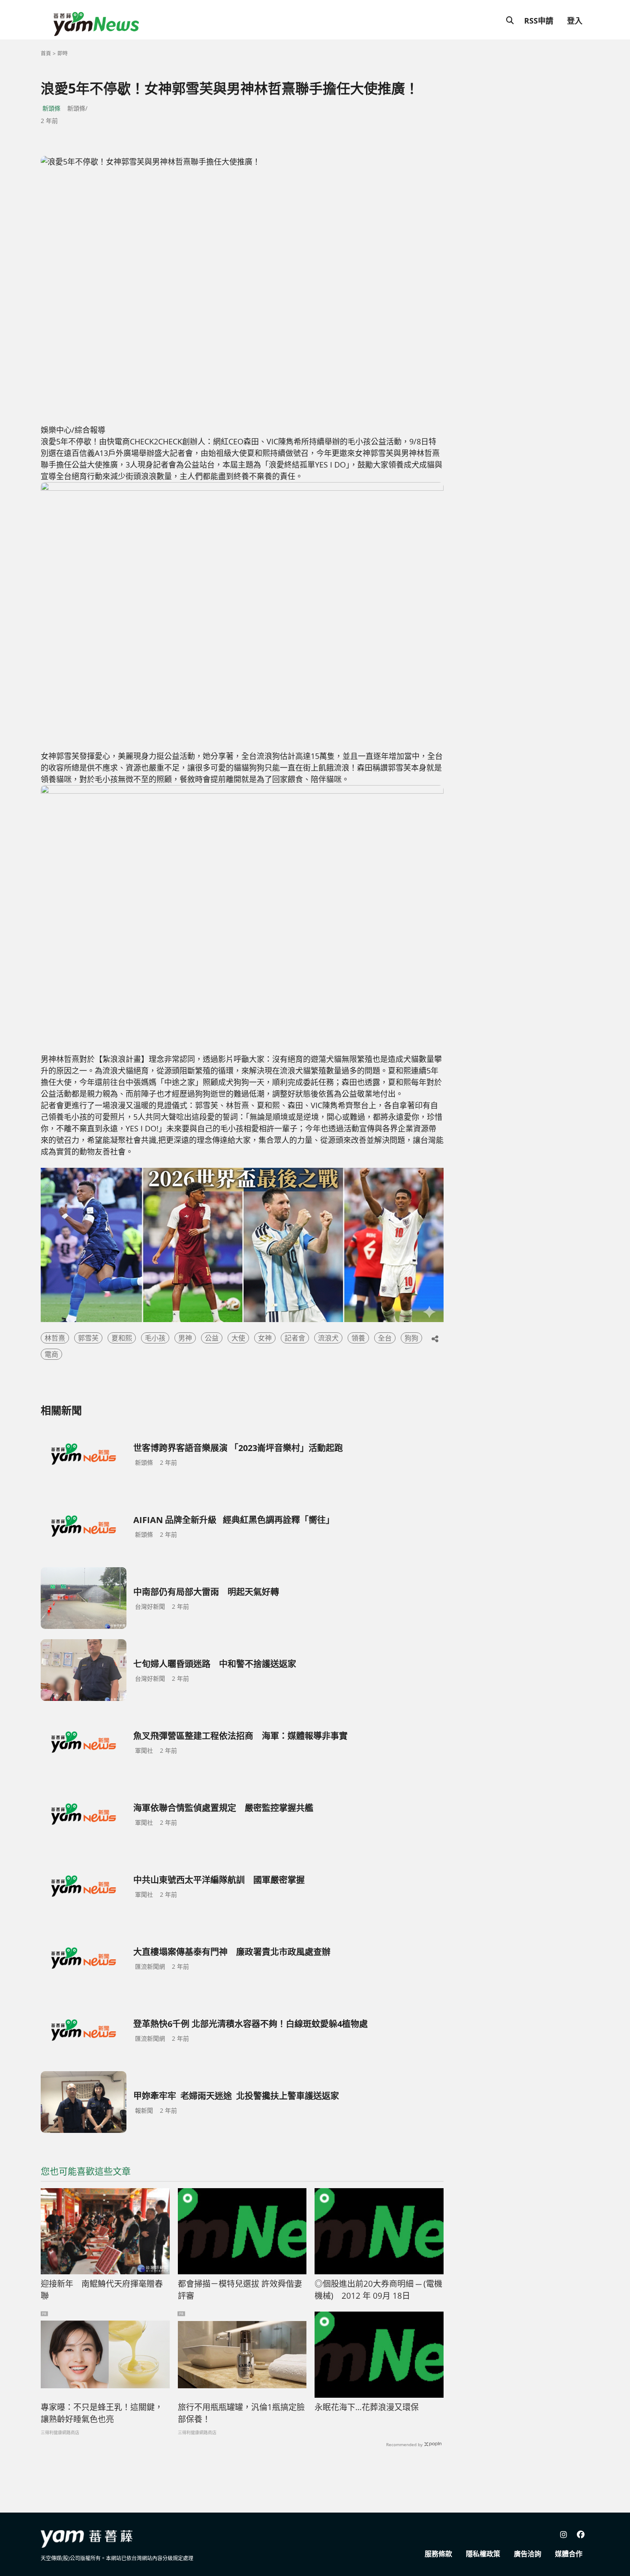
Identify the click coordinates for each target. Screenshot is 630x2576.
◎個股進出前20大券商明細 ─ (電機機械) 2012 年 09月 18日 (378, 2290)
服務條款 (438, 2554)
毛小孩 (155, 1338)
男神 (185, 1338)
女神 (265, 1338)
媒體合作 (569, 2554)
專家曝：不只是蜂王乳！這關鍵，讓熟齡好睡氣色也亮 (102, 2413)
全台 (385, 1338)
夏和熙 (122, 1338)
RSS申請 (539, 21)
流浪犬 (328, 1338)
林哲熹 (55, 1338)
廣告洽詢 (528, 2554)
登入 (575, 21)
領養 (358, 1338)
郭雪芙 (88, 1338)
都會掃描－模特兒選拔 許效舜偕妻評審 (240, 2290)
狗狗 (411, 1338)
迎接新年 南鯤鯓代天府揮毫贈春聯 (102, 2290)
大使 (238, 1338)
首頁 (46, 53)
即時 (63, 53)
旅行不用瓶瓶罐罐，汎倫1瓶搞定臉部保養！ (241, 2413)
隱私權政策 (483, 2554)
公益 (212, 1338)
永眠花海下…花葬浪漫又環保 (367, 2407)
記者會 (295, 1338)
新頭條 (51, 108)
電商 (51, 1354)
